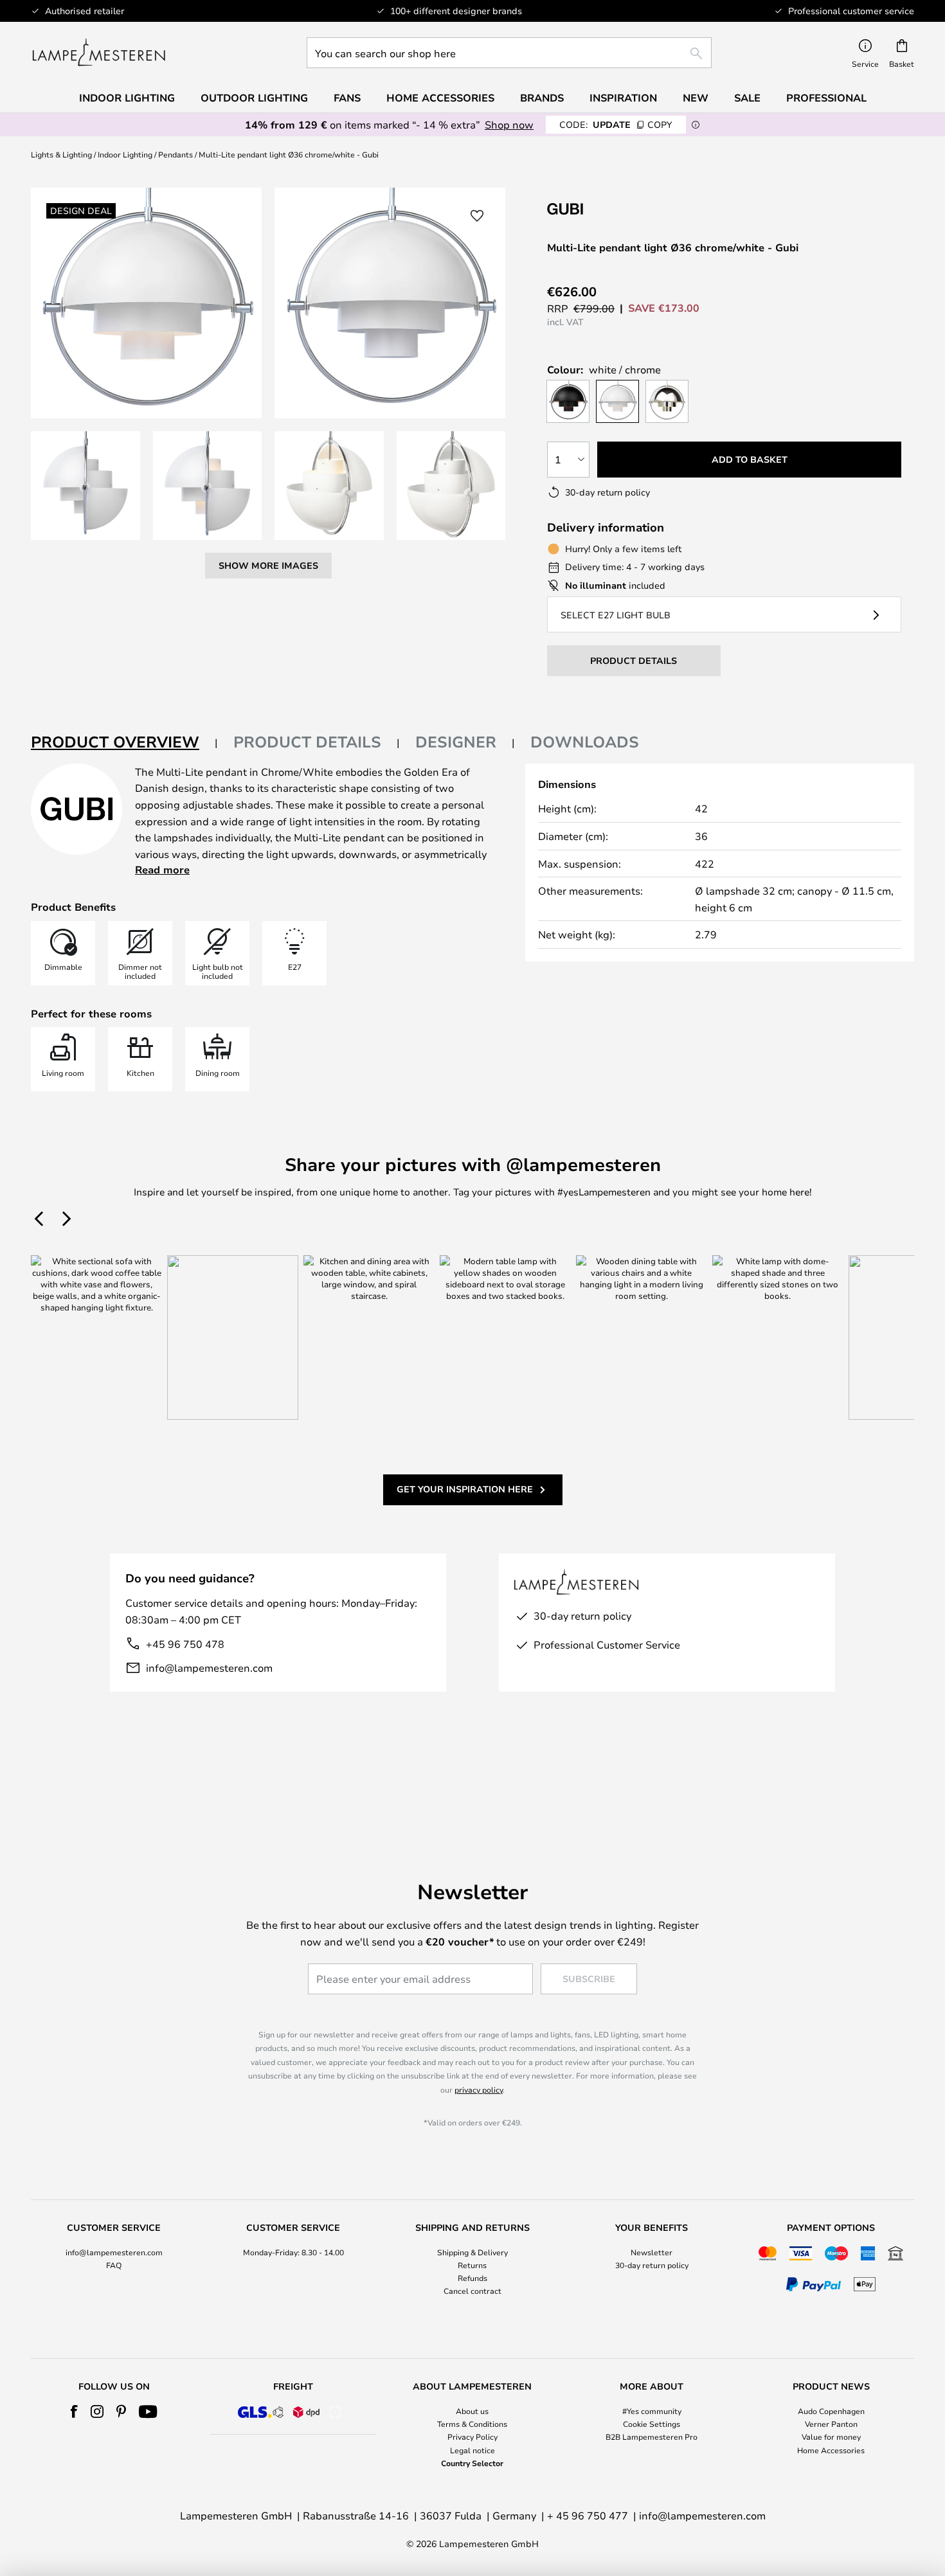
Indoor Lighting (125, 154)
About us (472, 2411)
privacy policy (479, 2089)
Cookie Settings (652, 2424)
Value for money (831, 2437)
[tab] (124, 743)
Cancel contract (473, 2291)
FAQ (114, 2265)
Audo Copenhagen (831, 2411)
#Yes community (652, 2411)
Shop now (509, 124)
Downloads (585, 742)
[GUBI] (611, 209)
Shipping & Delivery (473, 2252)
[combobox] (509, 53)
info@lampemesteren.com (209, 1668)
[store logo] (99, 53)
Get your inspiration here (465, 1489)
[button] (85, 486)
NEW (696, 98)
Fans (347, 98)
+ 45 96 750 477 (588, 2515)
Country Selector (472, 2463)
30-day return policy (652, 2265)
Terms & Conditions (472, 2424)
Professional (826, 98)
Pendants (175, 154)
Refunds (473, 2278)
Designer (456, 742)
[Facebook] (74, 2411)
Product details (307, 742)
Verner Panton (831, 2424)
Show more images (268, 565)
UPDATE (616, 124)
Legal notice (473, 2450)
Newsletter (652, 2252)
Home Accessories (831, 2450)
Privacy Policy (473, 2437)
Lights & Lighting (61, 154)
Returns (472, 2265)
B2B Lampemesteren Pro (652, 2437)
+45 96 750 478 (185, 1644)
